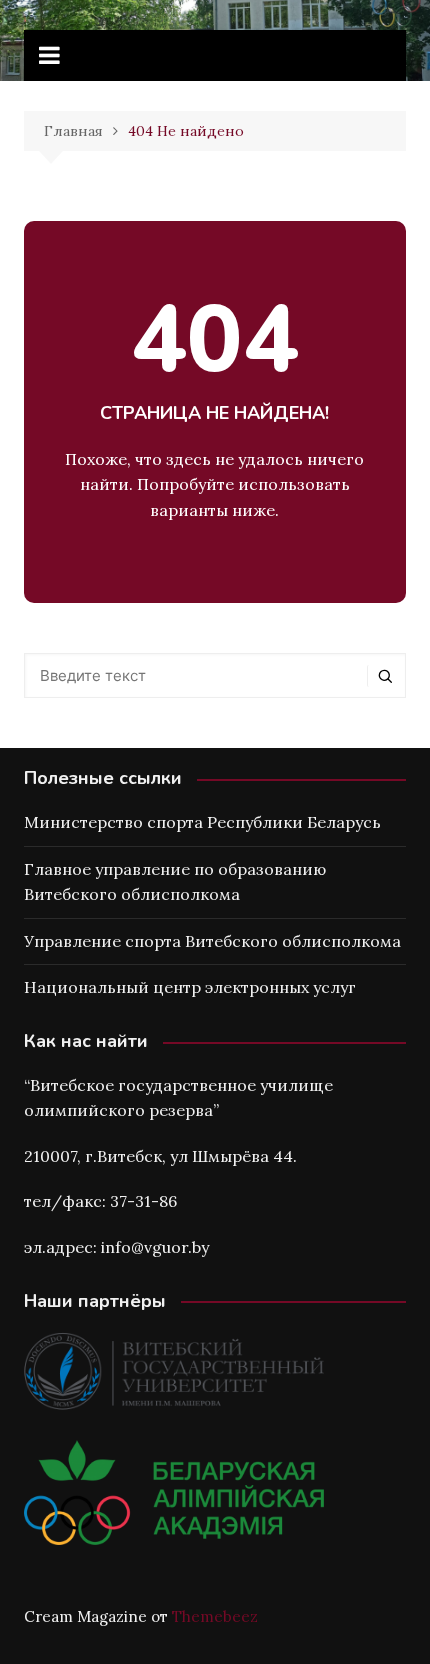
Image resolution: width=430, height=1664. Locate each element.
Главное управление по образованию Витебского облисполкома (175, 882)
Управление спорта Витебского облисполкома (212, 941)
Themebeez (215, 1616)
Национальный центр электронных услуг (190, 987)
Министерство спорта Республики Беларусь (202, 822)
